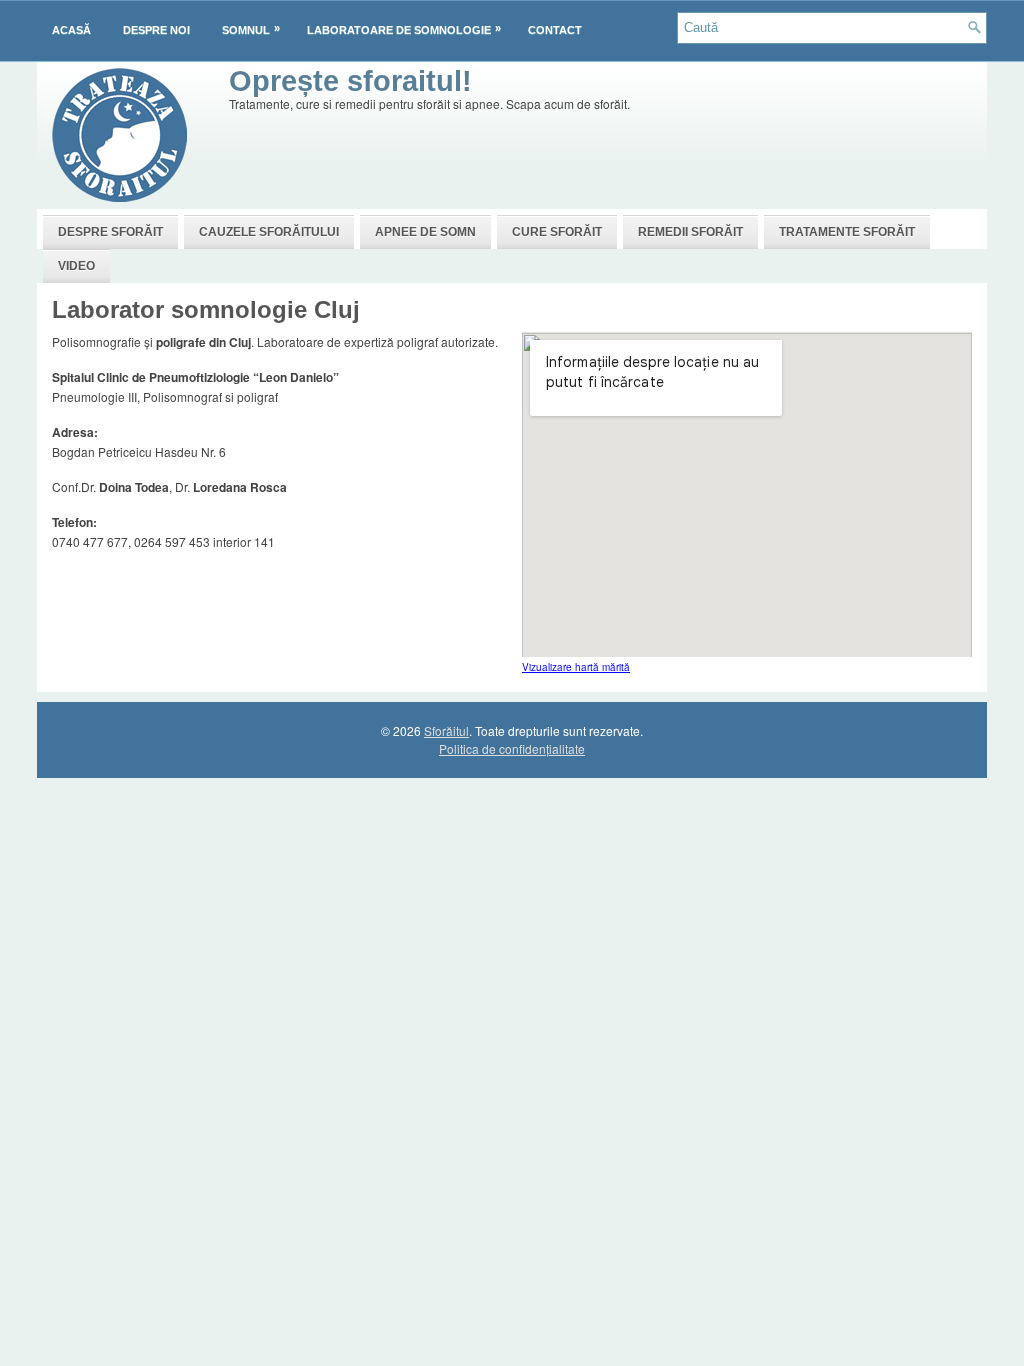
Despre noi (156, 30)
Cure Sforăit (557, 232)
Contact (555, 30)
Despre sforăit (110, 232)
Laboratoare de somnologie (404, 29)
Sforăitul (446, 730)
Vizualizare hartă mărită (576, 667)
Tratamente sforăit (847, 232)
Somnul (251, 29)
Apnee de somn (425, 232)
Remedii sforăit (690, 232)
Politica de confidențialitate (512, 748)
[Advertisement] (593, 160)
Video (76, 266)
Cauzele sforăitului (269, 232)
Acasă (71, 30)
